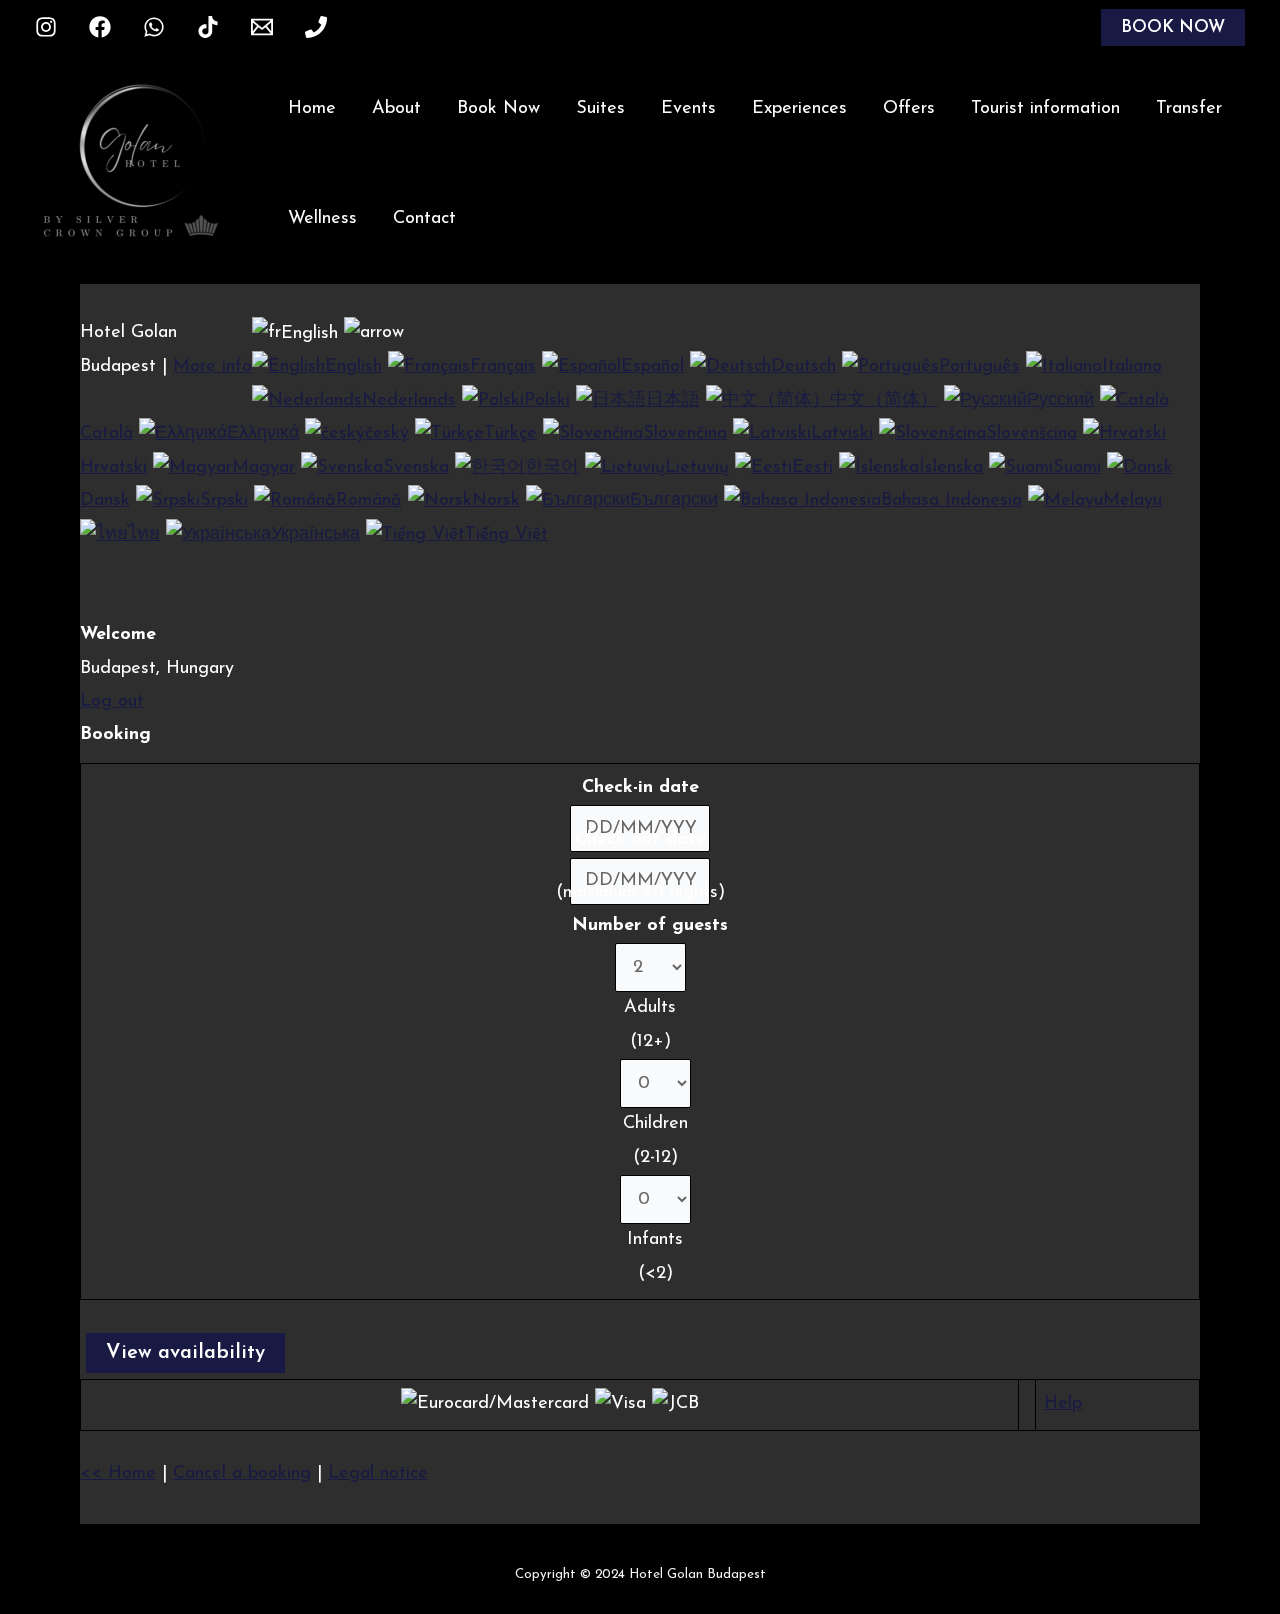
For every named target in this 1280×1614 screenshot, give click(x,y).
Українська (315, 535)
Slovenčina (685, 434)
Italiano (1132, 367)
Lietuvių (697, 468)
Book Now (498, 109)
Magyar (263, 468)
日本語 (673, 401)
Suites (600, 109)
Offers (909, 109)
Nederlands (409, 401)
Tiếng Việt (506, 535)
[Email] (262, 27)
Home (312, 109)
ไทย (144, 535)
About (396, 109)
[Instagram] (46, 27)
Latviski (842, 434)
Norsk (496, 501)
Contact (424, 219)
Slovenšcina (1031, 434)
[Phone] (316, 27)
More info (212, 367)
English (353, 367)
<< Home (118, 1474)
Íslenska (951, 468)
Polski (547, 401)
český (387, 434)
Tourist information (1045, 109)
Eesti (812, 468)
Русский (1060, 401)
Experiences (799, 109)
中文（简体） (884, 401)
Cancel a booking (242, 1474)
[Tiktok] (208, 27)
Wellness (322, 219)
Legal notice (378, 1474)
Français (503, 367)
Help (1063, 1404)
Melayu (1132, 501)
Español (652, 367)
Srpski (224, 501)
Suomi (1077, 468)
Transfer (1189, 109)
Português (979, 367)
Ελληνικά (263, 434)
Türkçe (510, 434)
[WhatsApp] (154, 27)
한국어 (552, 468)
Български (674, 501)
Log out (112, 702)
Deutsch (803, 367)
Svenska (416, 468)
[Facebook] (100, 27)
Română (369, 501)
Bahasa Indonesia (951, 501)
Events (688, 109)
